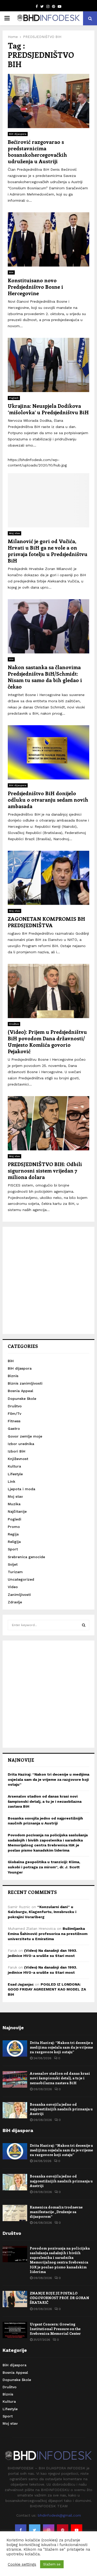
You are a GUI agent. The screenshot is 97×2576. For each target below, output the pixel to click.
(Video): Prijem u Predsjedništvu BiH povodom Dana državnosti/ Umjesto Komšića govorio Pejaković (47, 1041)
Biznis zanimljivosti (25, 1383)
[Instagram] (49, 2530)
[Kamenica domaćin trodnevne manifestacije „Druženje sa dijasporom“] (15, 2213)
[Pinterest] (63, 2530)
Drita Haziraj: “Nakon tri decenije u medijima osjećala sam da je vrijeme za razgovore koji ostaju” (48, 1779)
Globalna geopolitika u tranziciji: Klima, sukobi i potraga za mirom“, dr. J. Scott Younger (44, 1867)
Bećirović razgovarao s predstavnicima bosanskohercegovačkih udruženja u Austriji (37, 151)
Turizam (15, 1572)
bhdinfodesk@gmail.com (59, 2515)
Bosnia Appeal (20, 1391)
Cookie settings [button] (22, 2564)
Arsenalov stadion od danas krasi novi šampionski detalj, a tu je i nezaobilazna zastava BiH (45, 1801)
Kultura (14, 1466)
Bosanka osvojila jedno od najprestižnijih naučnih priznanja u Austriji (61, 2109)
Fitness (14, 1421)
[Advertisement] (48, 1280)
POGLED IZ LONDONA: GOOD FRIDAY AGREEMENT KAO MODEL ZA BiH (47, 1989)
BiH (11, 272)
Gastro (14, 1428)
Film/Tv (14, 1414)
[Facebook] (21, 2530)
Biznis (13, 1376)
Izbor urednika (21, 1444)
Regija (13, 1534)
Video (13, 1587)
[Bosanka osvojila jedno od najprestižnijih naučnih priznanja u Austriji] (15, 2110)
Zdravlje (15, 1602)
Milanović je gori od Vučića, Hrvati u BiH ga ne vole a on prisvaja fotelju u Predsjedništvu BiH (48, 551)
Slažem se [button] (52, 2564)
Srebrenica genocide (26, 1557)
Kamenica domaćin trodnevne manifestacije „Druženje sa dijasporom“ (56, 2212)
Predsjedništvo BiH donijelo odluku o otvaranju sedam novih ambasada (48, 799)
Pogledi (14, 398)
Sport (13, 1549)
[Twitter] (35, 2530)
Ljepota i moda (21, 1489)
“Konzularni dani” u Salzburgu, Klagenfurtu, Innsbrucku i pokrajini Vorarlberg (42, 1912)
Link (12, 1481)
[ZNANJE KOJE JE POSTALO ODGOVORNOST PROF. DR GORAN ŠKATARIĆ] (15, 2299)
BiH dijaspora (18, 134)
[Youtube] (77, 2530)
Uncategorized (21, 1579)
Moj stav (14, 533)
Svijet (13, 1564)
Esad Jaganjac (21, 1984)
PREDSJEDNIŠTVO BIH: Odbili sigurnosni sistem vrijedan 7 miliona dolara (45, 1170)
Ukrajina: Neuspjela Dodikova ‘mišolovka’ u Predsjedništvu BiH (48, 409)
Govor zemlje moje (25, 1436)
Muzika (14, 1504)
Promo (14, 1527)
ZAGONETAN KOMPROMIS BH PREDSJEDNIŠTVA (46, 922)
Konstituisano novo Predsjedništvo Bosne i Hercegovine (35, 287)
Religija (14, 1542)
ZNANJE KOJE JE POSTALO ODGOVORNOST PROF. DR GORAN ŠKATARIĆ (59, 2298)
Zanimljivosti (19, 1595)
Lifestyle (15, 1474)
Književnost (18, 1459)
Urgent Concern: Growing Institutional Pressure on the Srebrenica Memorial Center (55, 2329)
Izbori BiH (17, 1451)
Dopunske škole (22, 1399)
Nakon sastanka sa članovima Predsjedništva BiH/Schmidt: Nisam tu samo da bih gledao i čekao (45, 677)
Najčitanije (17, 1511)
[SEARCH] (84, 1625)
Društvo (14, 1024)
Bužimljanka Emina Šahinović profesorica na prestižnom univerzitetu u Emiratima (48, 1934)
